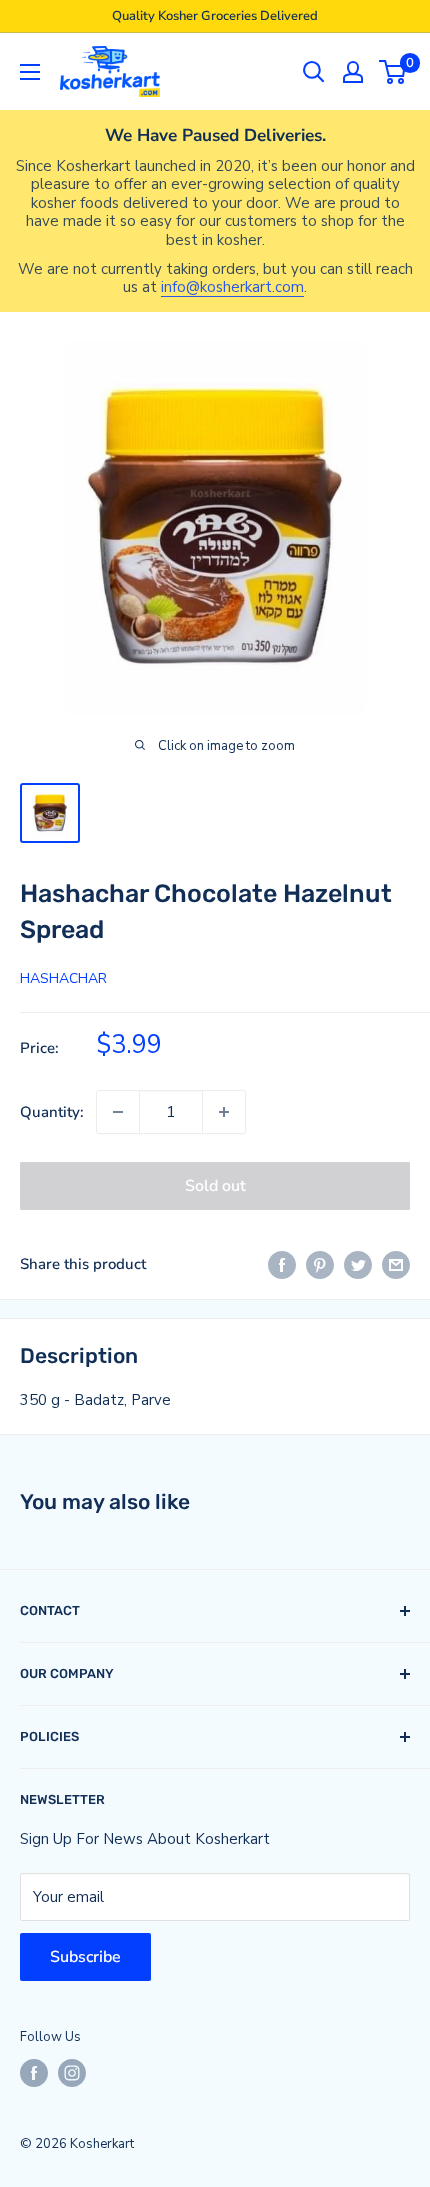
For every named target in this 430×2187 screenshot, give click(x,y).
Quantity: (52, 1112)
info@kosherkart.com (232, 287)
